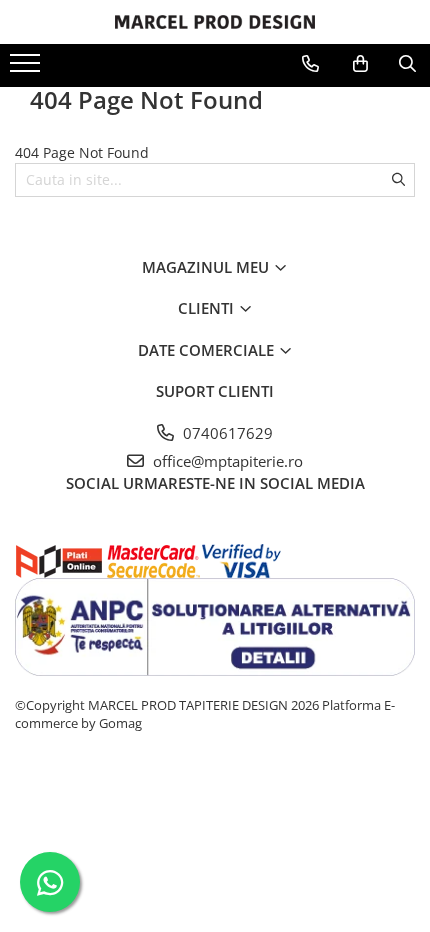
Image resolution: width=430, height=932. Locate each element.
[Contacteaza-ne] (310, 64)
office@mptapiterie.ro (226, 461)
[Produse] (27, 69)
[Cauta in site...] (407, 64)
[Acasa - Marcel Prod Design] (215, 22)
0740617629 (226, 433)
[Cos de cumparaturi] (360, 64)
